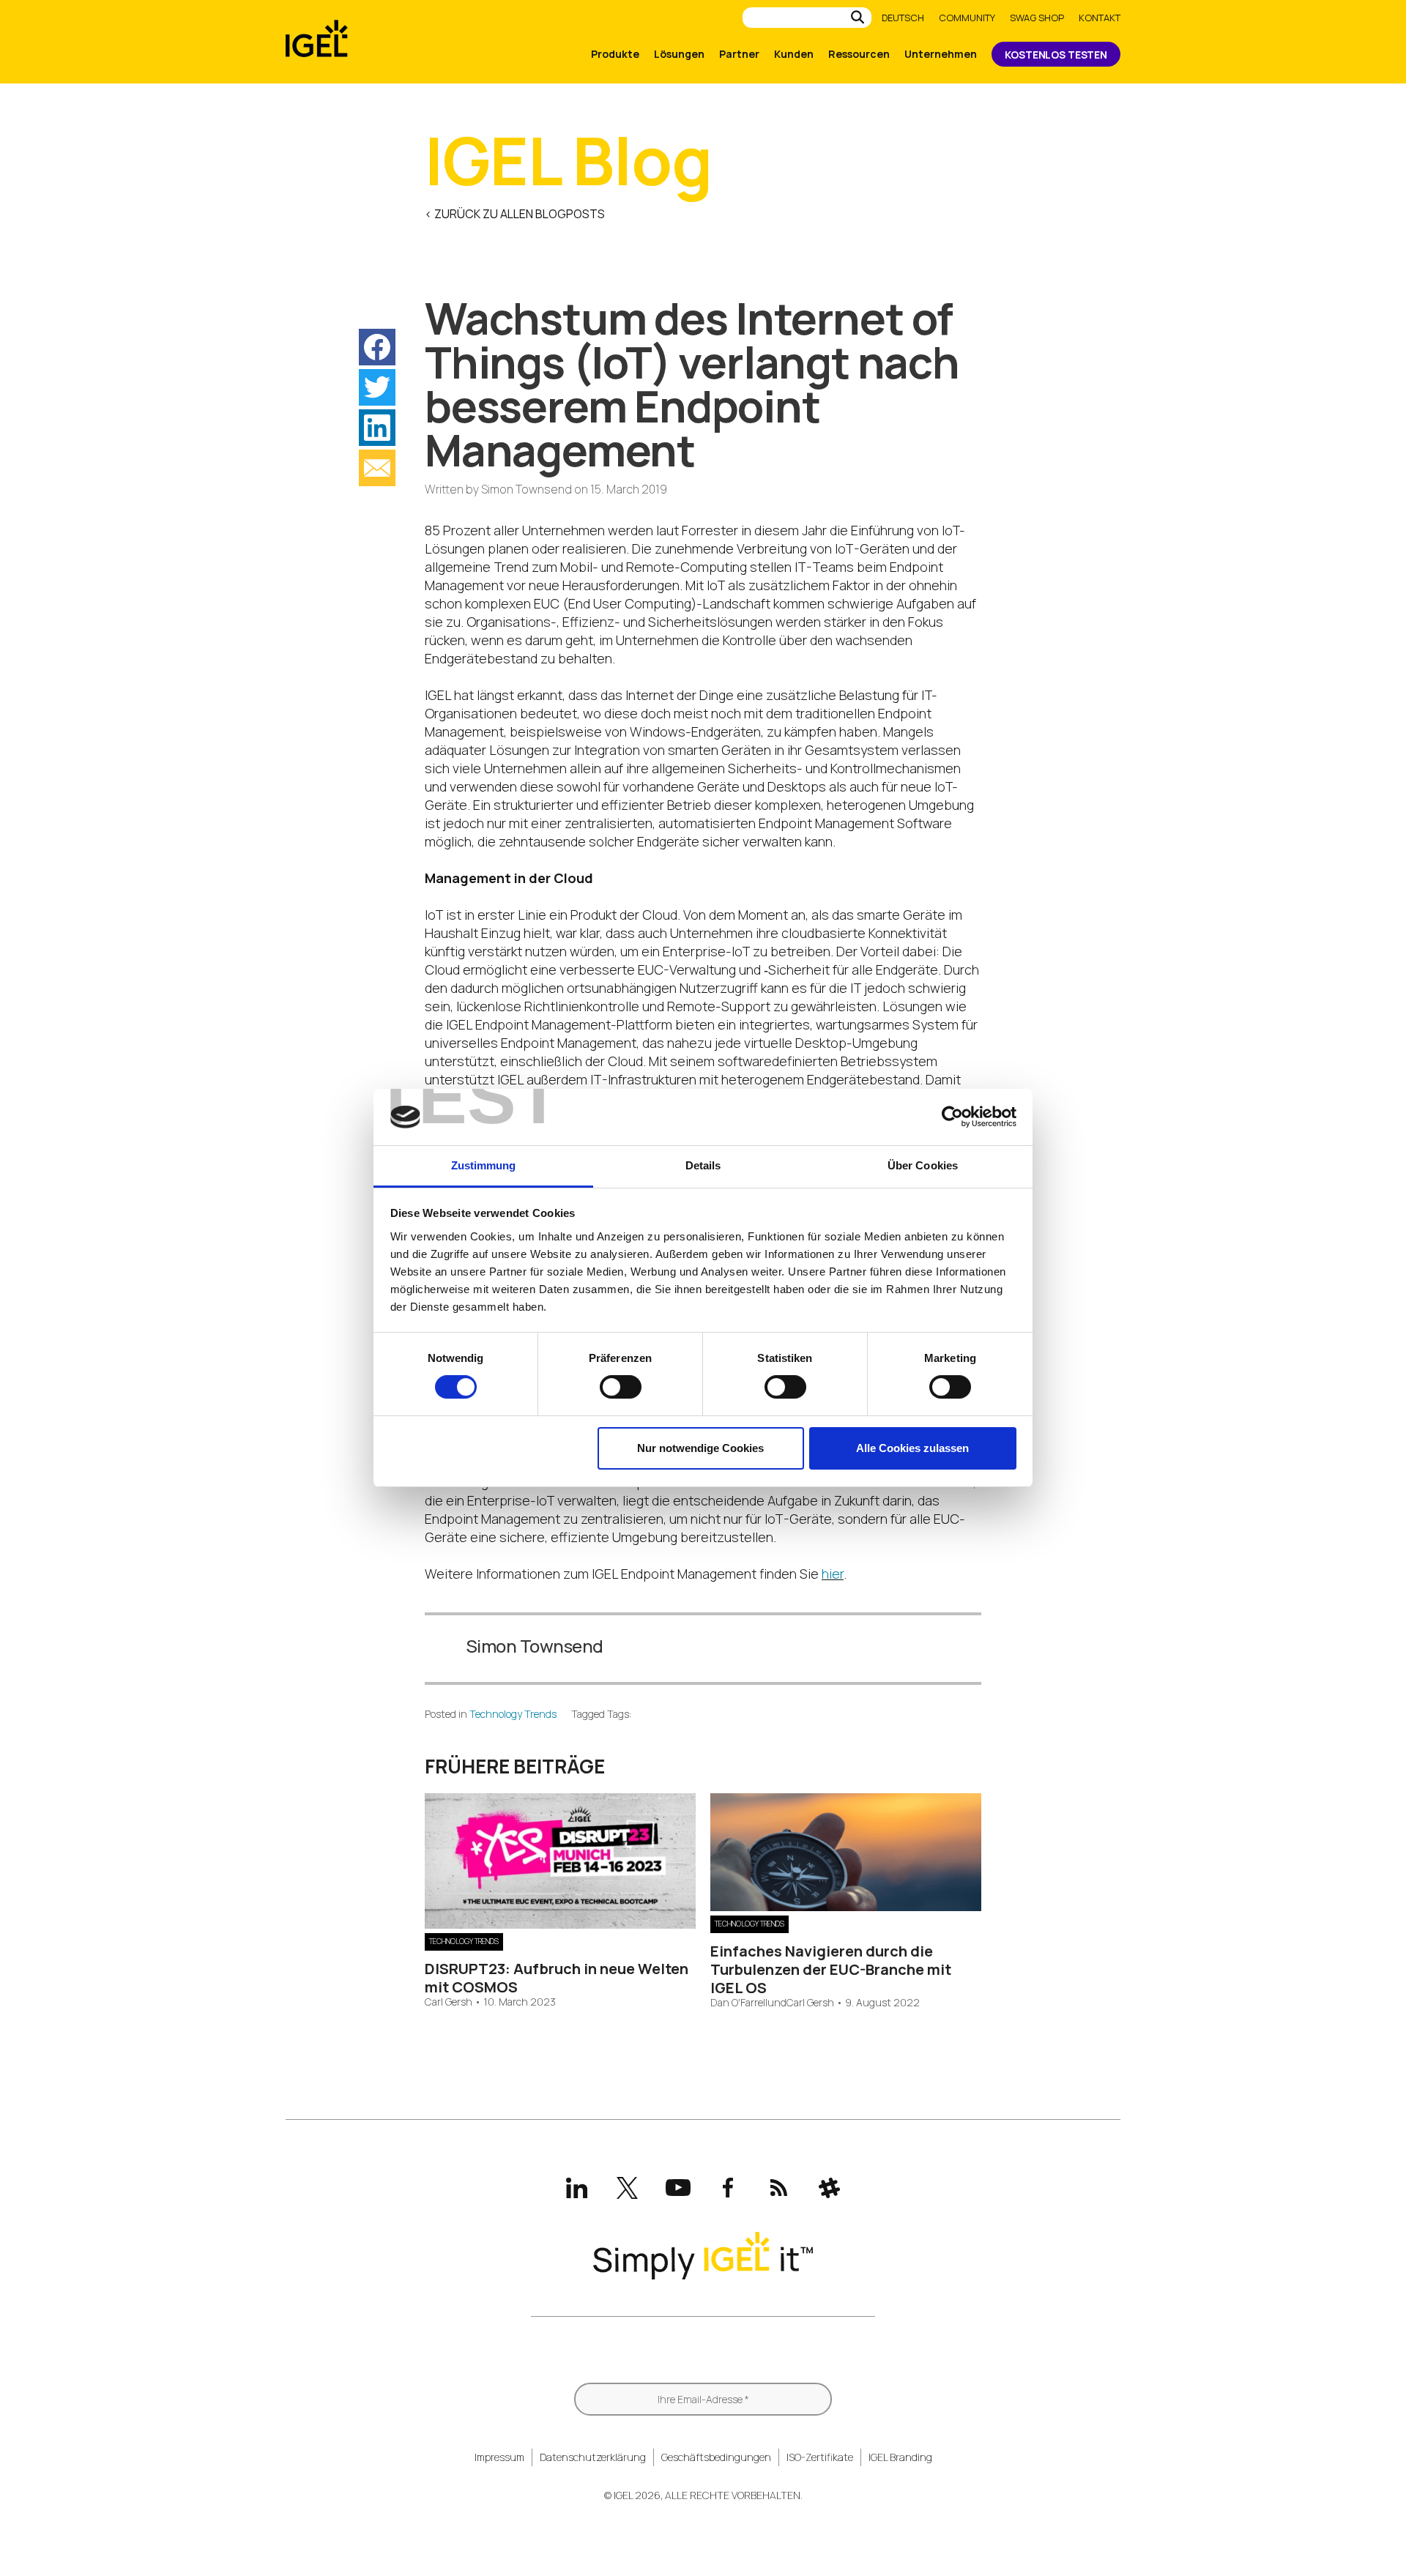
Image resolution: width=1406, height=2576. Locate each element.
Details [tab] (703, 1165)
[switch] (621, 1387)
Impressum (499, 2457)
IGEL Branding (900, 2457)
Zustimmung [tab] (484, 1165)
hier (833, 1574)
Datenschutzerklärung (593, 2457)
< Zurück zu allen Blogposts (515, 214)
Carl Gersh (449, 2002)
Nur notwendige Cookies (700, 1448)
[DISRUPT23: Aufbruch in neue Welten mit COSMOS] (560, 1924)
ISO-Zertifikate (820, 2457)
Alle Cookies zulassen (912, 1448)
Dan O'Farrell (739, 2003)
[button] (377, 347)
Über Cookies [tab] (923, 1165)
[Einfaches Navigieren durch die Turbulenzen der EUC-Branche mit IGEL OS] (846, 1906)
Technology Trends (513, 1714)
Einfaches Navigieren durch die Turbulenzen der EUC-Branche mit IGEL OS (831, 1969)
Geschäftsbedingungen (716, 2457)
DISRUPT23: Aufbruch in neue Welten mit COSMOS (557, 1978)
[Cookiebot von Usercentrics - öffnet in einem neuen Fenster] (952, 1117)
